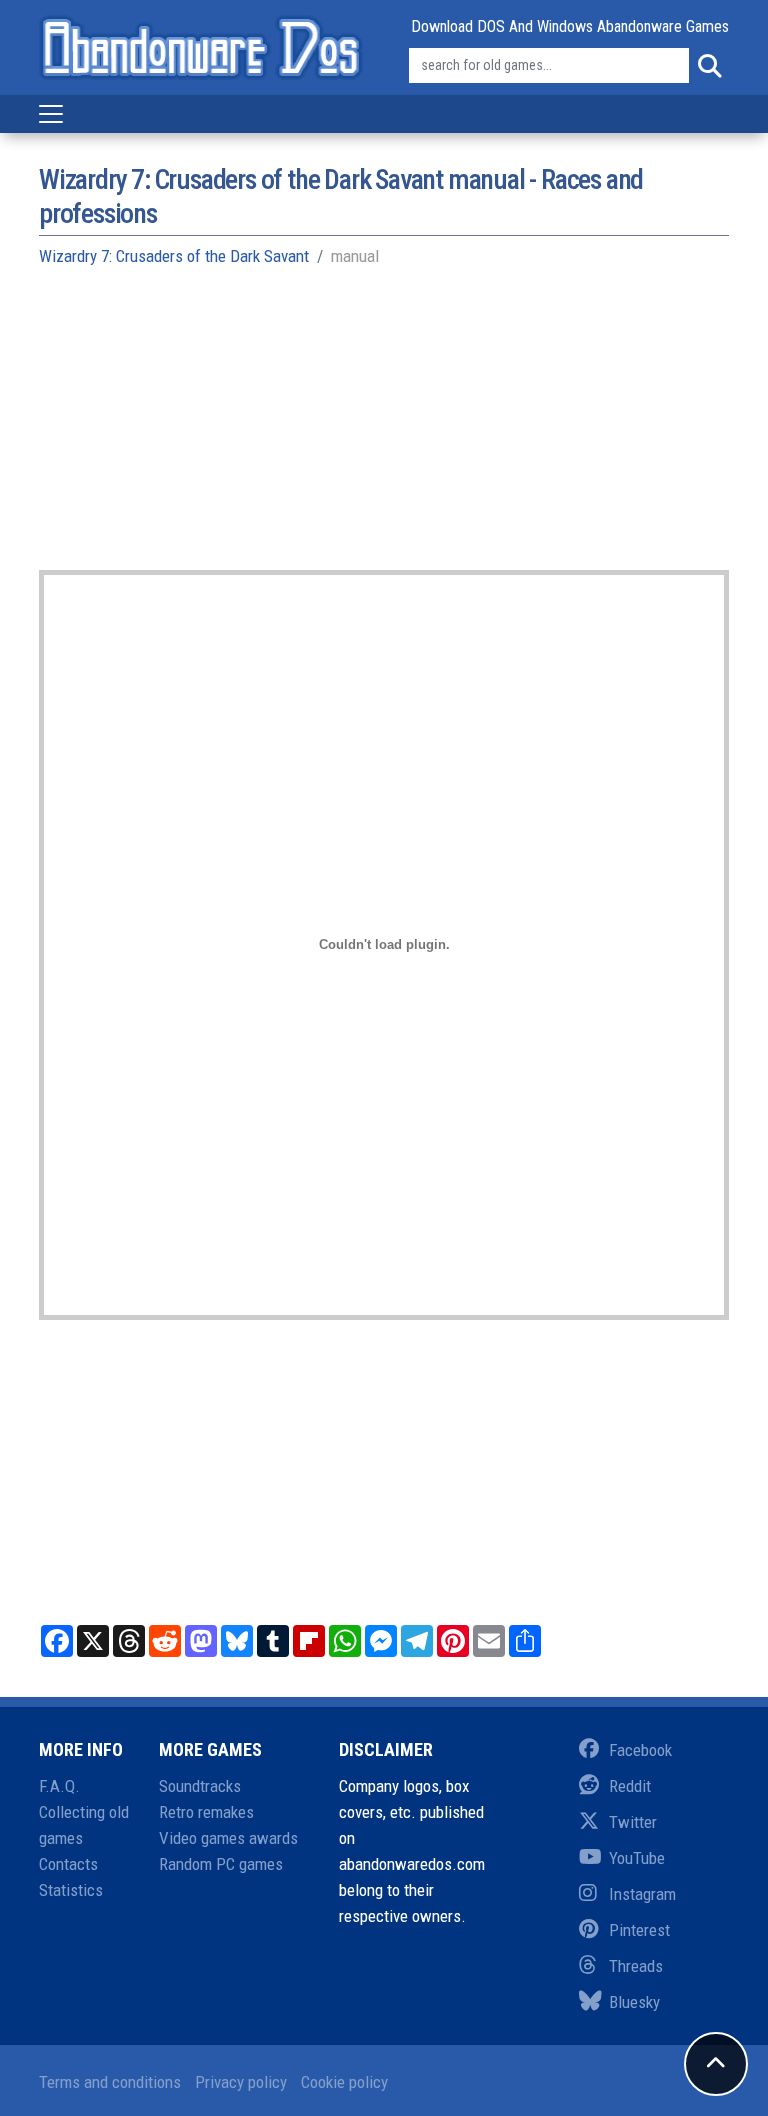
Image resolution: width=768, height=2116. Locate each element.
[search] (709, 66)
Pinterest (639, 1930)
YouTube (637, 1858)
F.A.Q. (59, 1786)
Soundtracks (200, 1786)
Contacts (68, 1864)
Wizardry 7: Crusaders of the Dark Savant (174, 256)
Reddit (630, 1786)
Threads (636, 1966)
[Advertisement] (384, 430)
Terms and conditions (110, 2082)
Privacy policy (241, 2082)
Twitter (633, 1822)
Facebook (640, 1750)
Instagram (642, 1894)
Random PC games (221, 1864)
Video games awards (228, 1838)
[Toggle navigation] (51, 114)
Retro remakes (206, 1812)
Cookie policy (344, 2082)
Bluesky (634, 2002)
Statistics (71, 1890)
